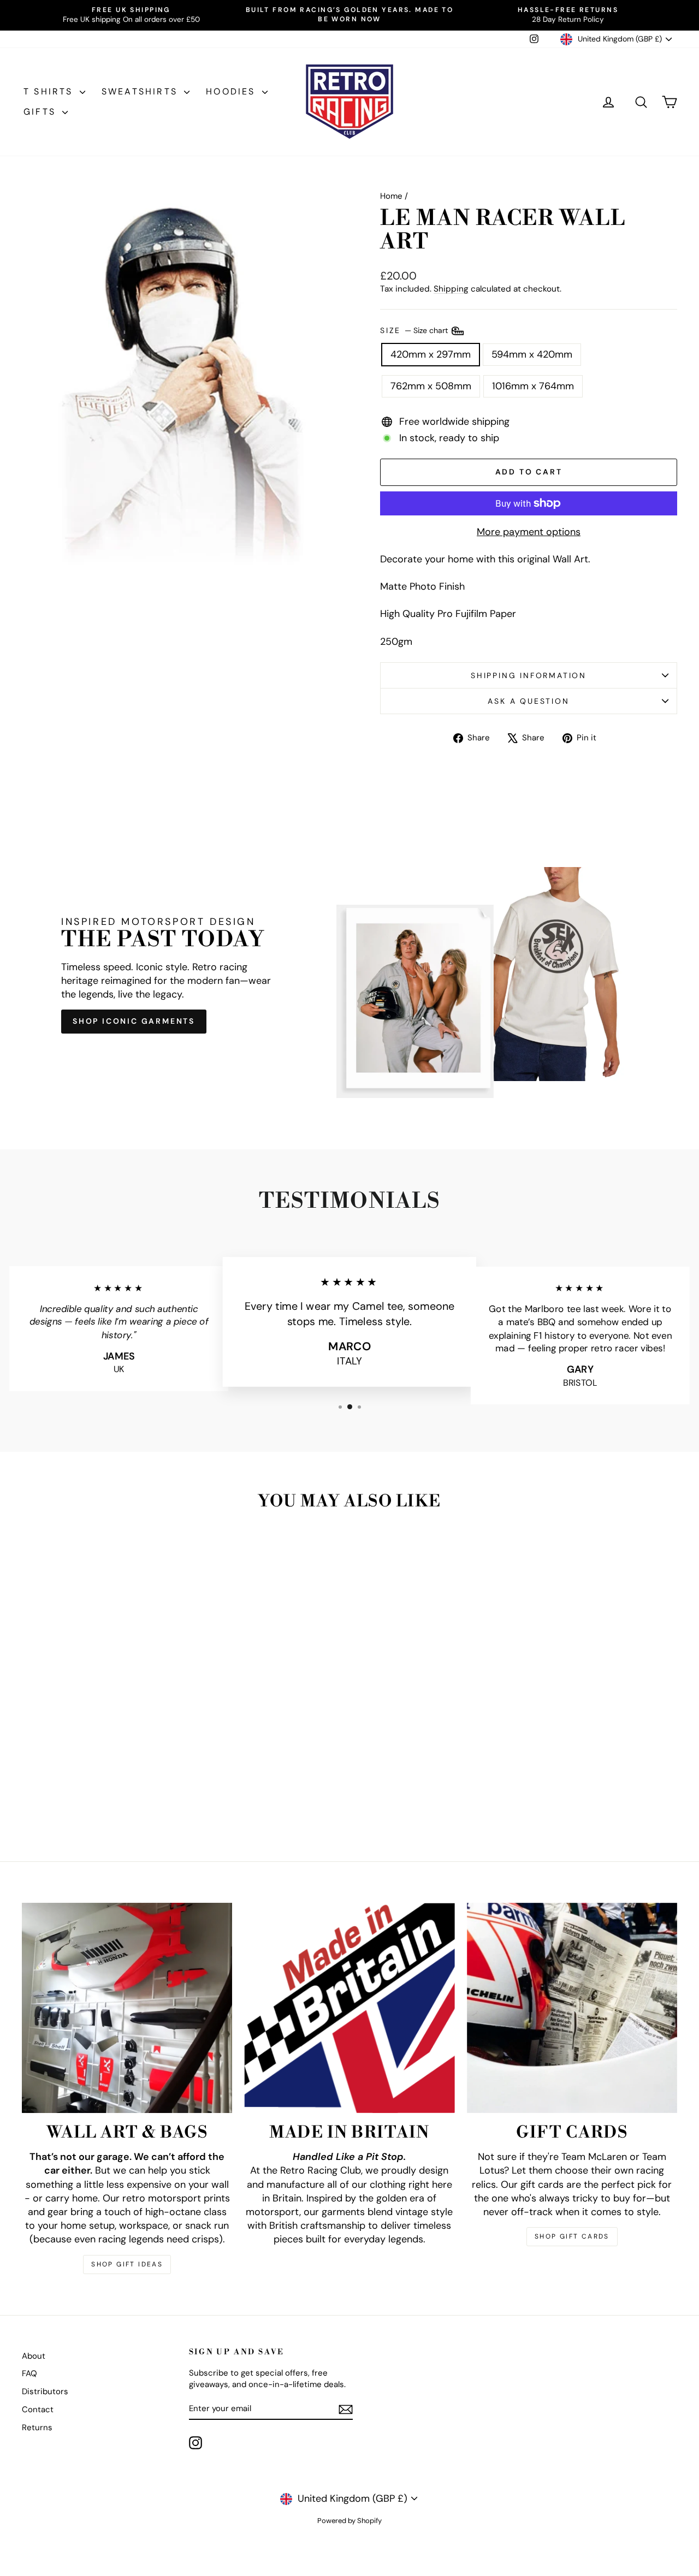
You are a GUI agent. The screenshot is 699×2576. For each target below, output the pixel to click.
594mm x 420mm (532, 354)
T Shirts (50, 91)
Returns (37, 2427)
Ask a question (528, 701)
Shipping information (529, 675)
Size (415, 330)
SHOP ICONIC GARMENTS (134, 1021)
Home (391, 196)
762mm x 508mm (431, 386)
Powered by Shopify (349, 2521)
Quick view (99, 1758)
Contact (38, 2409)
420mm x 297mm (431, 354)
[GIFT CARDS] (572, 2008)
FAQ (29, 2373)
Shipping (451, 289)
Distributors (45, 2391)
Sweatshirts (141, 91)
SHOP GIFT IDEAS (127, 2264)
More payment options (529, 532)
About (34, 2356)
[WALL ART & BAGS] (127, 2008)
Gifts (42, 112)
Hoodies (233, 91)
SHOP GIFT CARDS (572, 2236)
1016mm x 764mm (533, 386)
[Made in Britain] (349, 2008)
